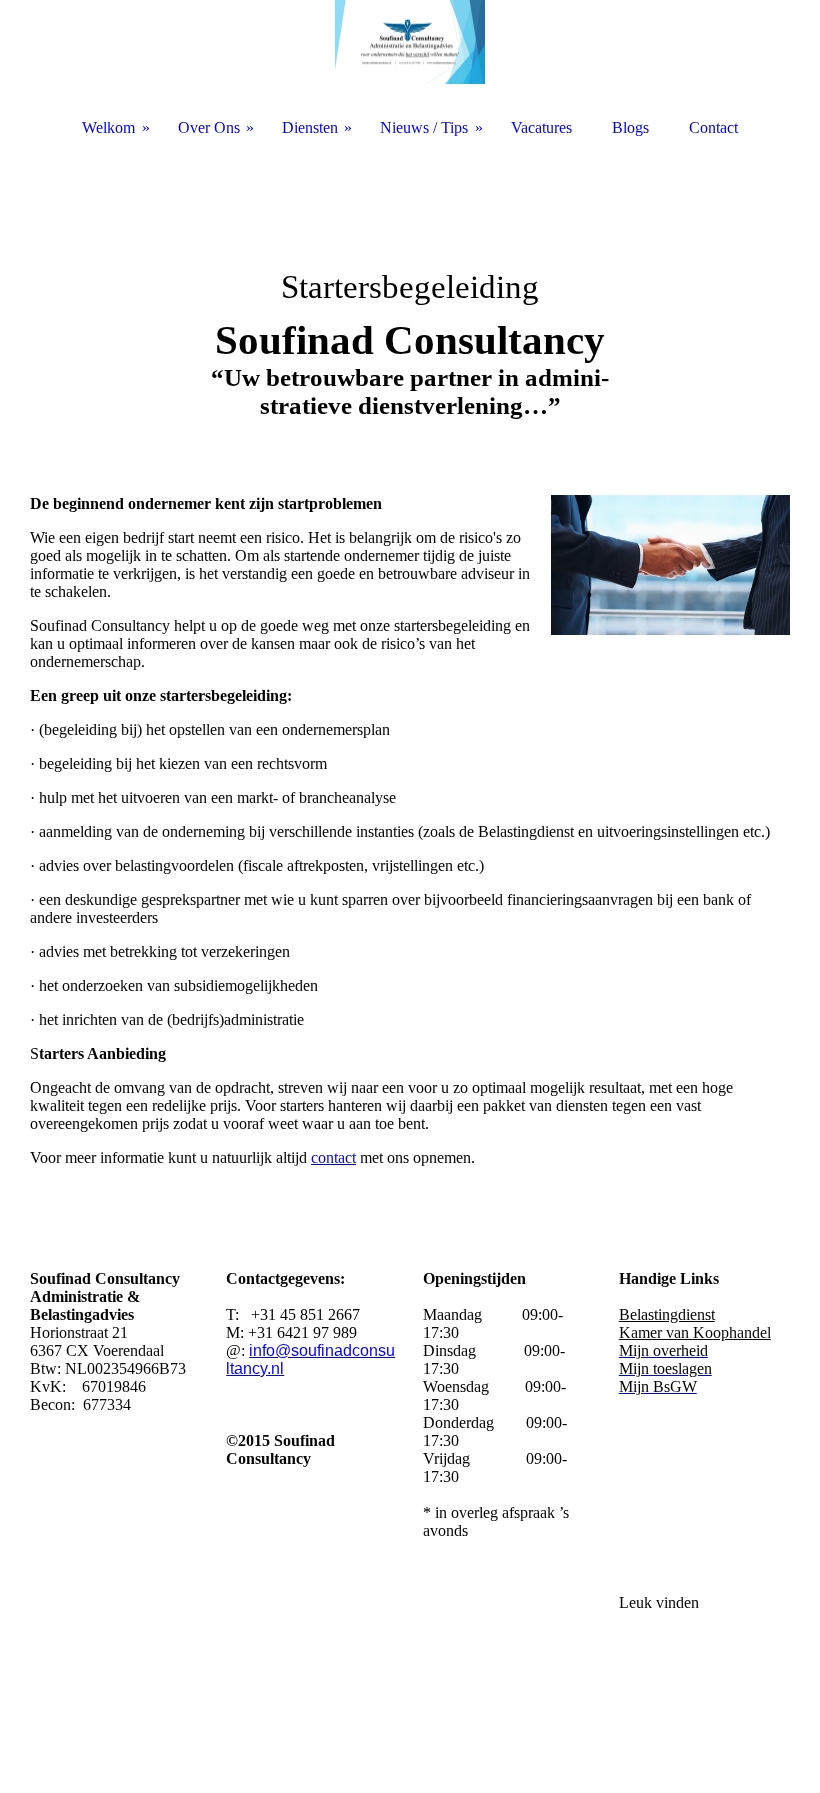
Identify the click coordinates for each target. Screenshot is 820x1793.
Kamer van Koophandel (695, 1332)
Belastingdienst (667, 1314)
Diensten (310, 127)
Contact (713, 127)
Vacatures (541, 127)
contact (333, 1157)
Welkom (108, 127)
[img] (410, 300)
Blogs (630, 127)
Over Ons (209, 127)
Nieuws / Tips (424, 127)
